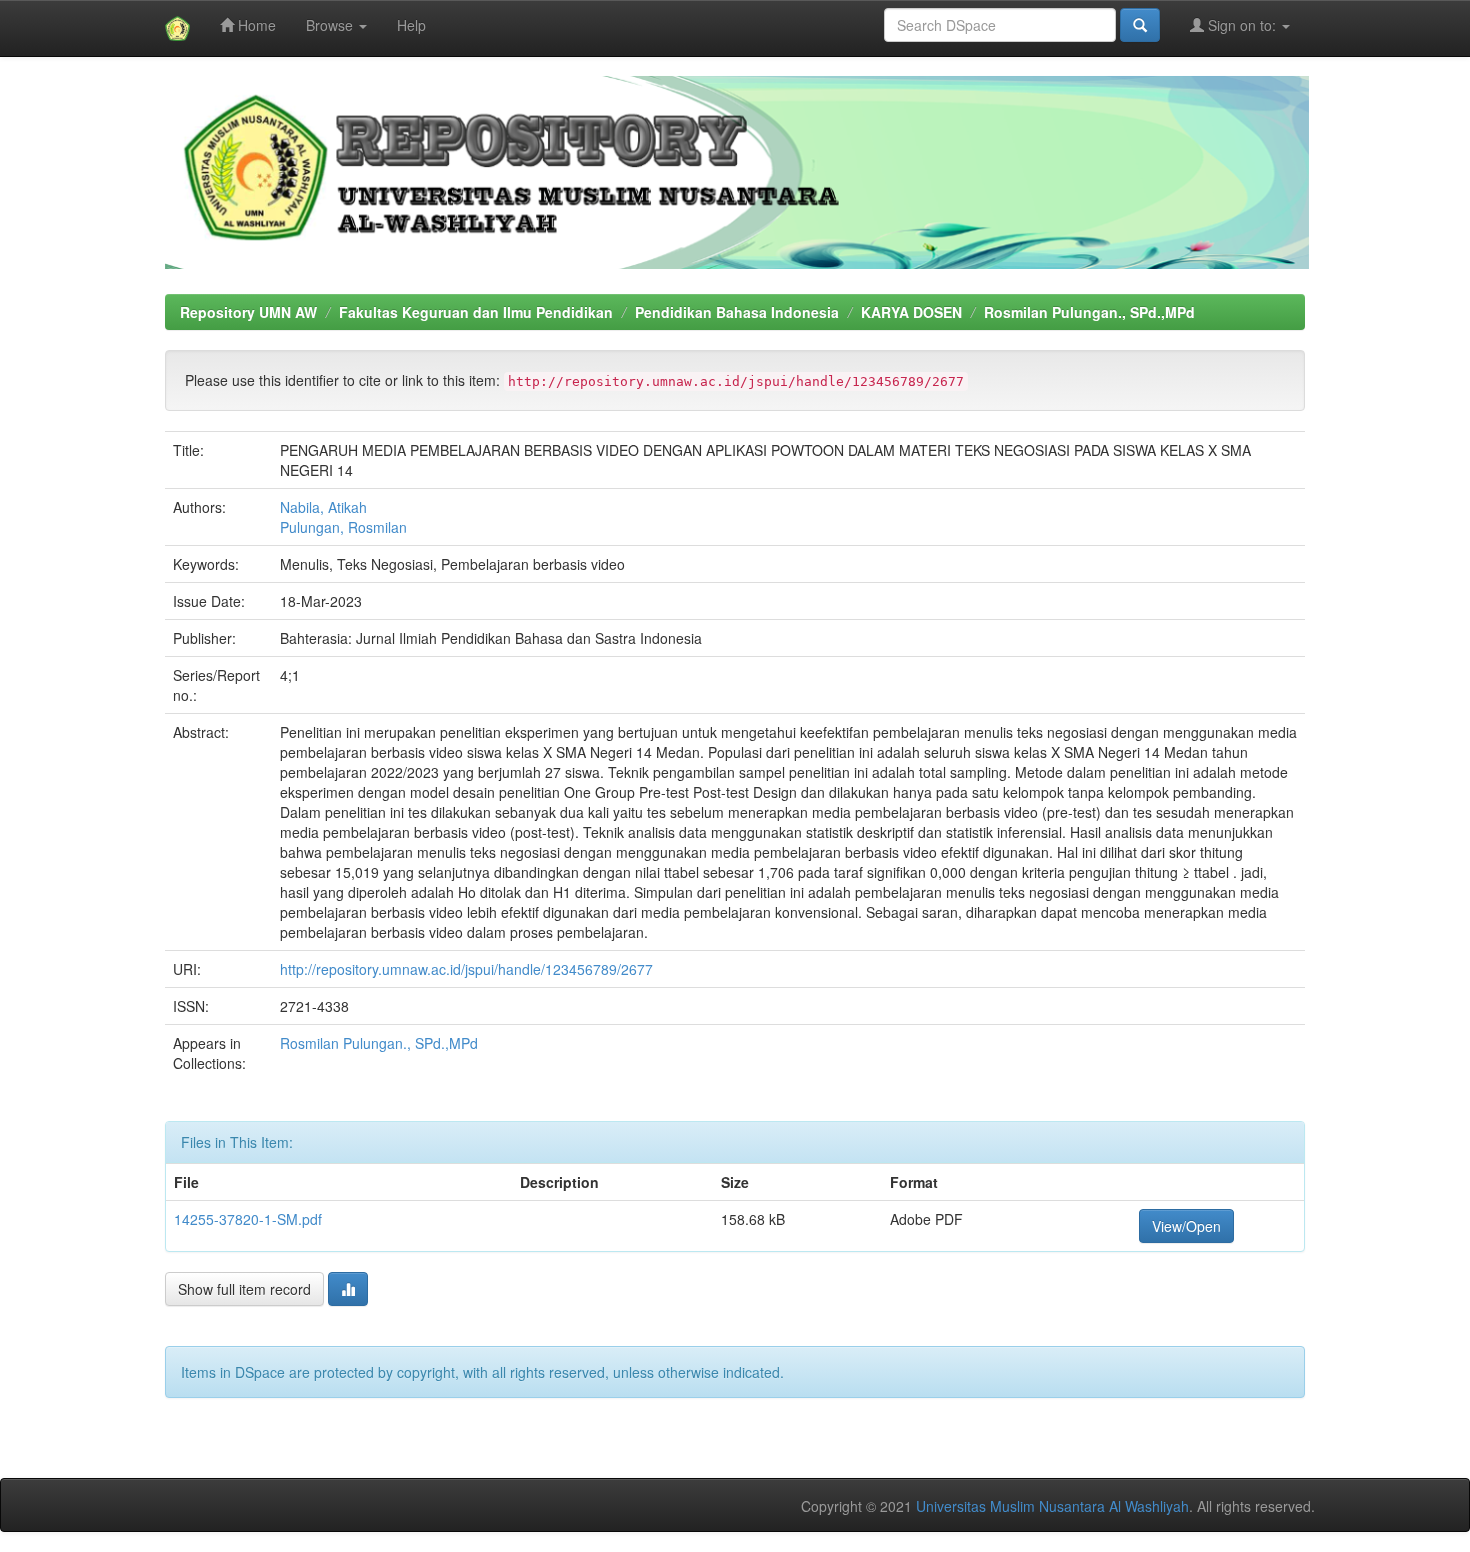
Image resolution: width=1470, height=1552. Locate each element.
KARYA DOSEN (911, 312)
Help (411, 25)
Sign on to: (1242, 25)
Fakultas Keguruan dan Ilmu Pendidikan (476, 312)
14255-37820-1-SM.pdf (248, 1219)
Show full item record (244, 1289)
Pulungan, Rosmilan (343, 527)
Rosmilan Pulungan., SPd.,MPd (1089, 312)
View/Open (1186, 1226)
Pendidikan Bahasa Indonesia (737, 312)
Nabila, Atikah (323, 507)
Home (255, 25)
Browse (331, 25)
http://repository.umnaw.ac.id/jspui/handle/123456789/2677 (466, 969)
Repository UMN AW (248, 312)
